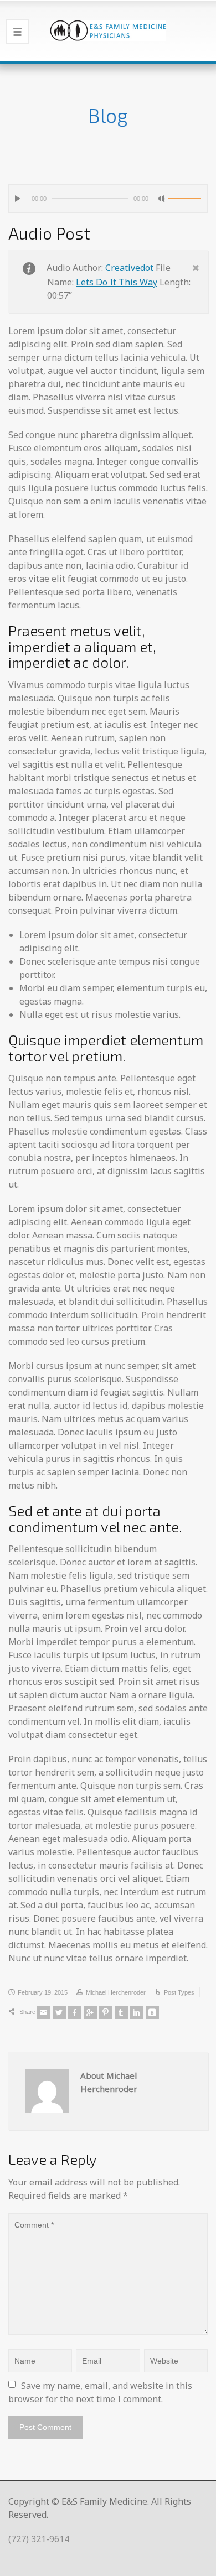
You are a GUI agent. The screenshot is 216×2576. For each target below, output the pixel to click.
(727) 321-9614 (39, 2539)
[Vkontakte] (152, 2012)
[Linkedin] (137, 2012)
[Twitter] (59, 2012)
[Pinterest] (106, 2012)
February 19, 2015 (43, 1992)
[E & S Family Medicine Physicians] (108, 30)
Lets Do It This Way (117, 282)
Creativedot (129, 268)
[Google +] (90, 2012)
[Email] (44, 2012)
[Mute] (162, 199)
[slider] (184, 199)
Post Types (179, 1992)
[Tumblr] (121, 2012)
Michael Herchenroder (116, 1992)
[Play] (18, 199)
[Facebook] (75, 2012)
